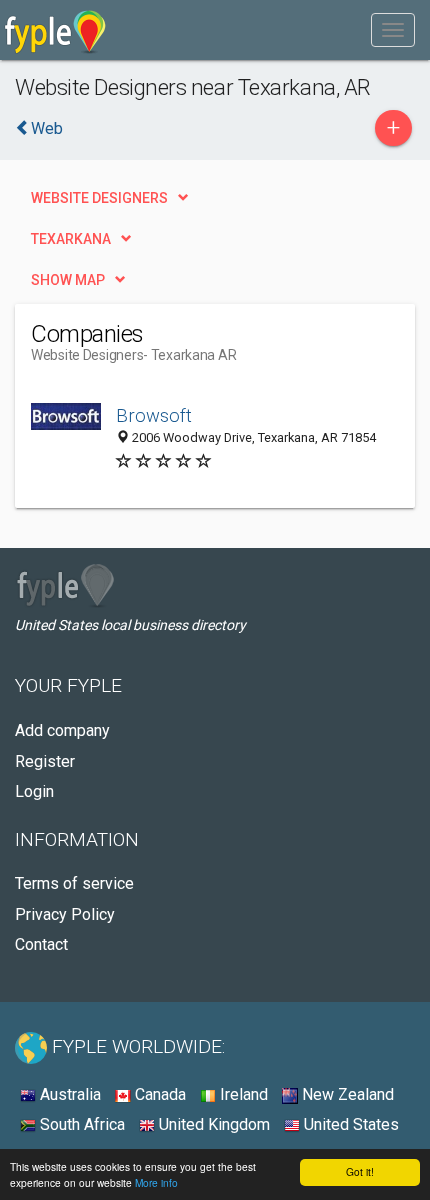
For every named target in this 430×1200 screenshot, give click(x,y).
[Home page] (55, 30)
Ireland (242, 1094)
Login (34, 791)
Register (45, 761)
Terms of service (74, 883)
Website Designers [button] (99, 198)
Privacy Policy (65, 914)
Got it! (360, 1171)
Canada (158, 1094)
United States (349, 1124)
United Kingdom (212, 1124)
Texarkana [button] (71, 239)
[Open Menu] (393, 30)
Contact (41, 944)
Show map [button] (68, 280)
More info (156, 1182)
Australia (68, 1094)
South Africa (80, 1124)
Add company (62, 730)
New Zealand (346, 1094)
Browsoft (154, 415)
